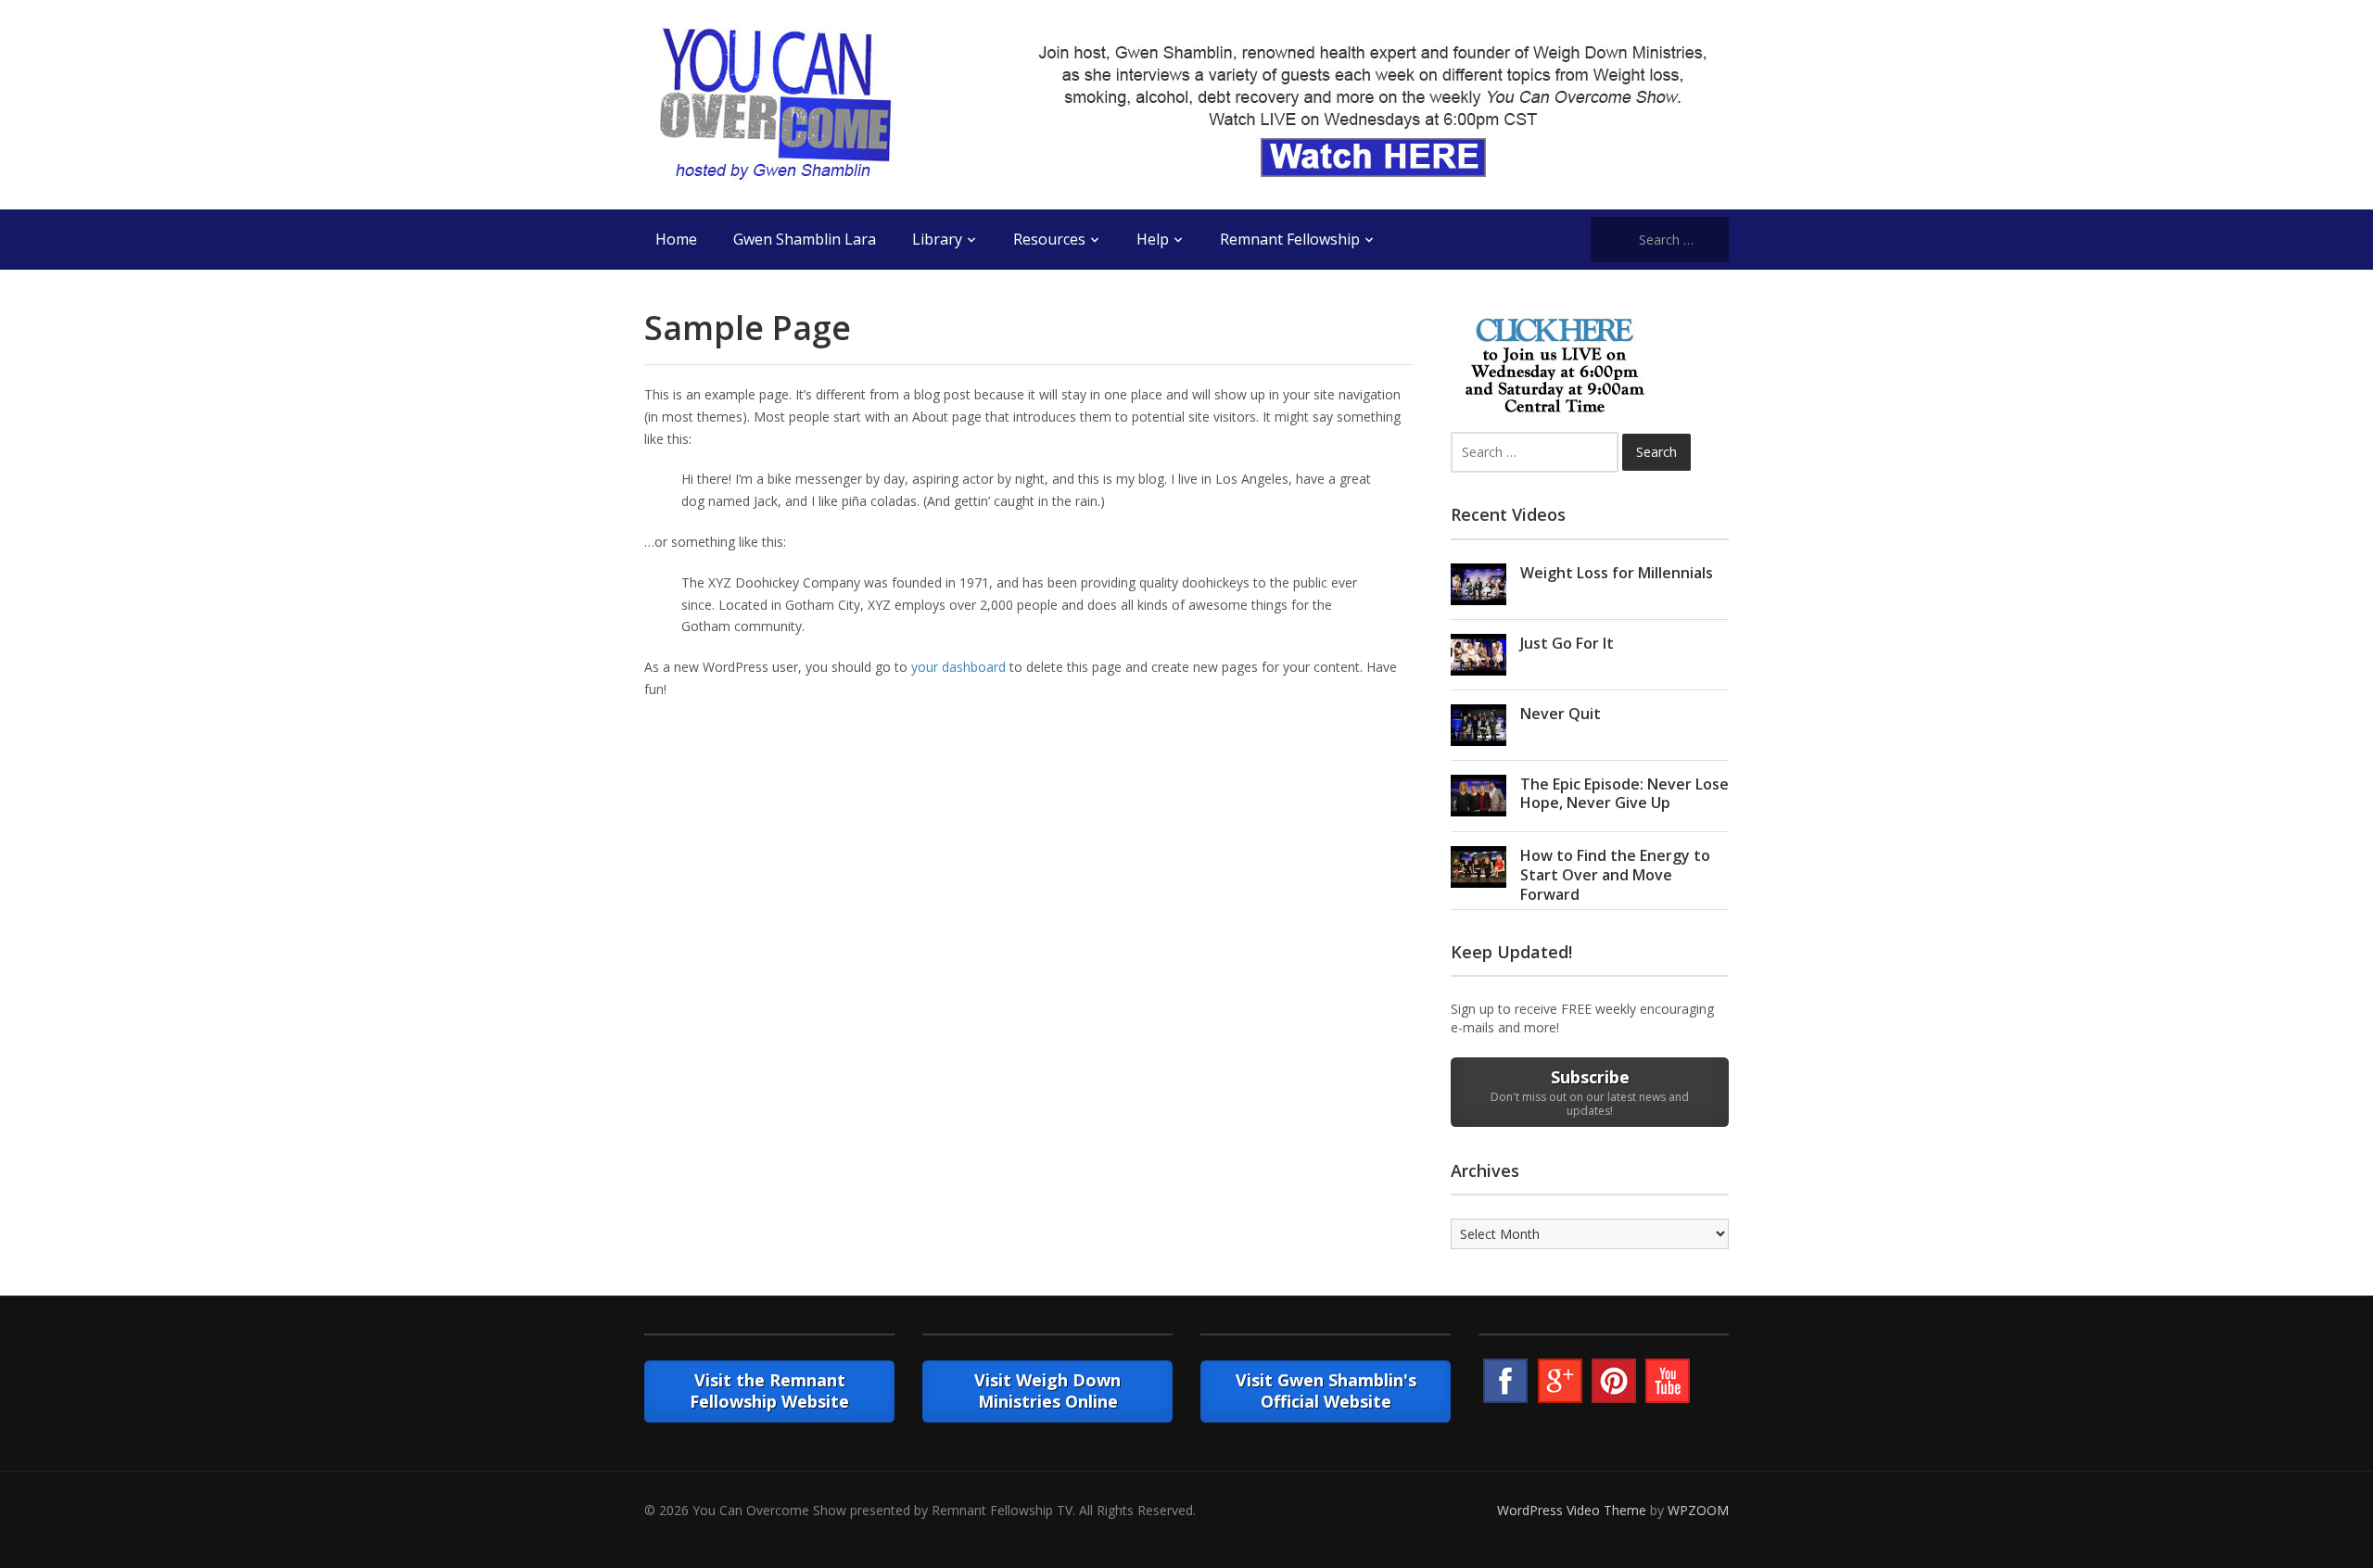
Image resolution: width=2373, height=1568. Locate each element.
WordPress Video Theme (1572, 1510)
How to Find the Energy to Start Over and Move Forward (1615, 875)
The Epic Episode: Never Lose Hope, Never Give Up (1624, 794)
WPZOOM (1698, 1510)
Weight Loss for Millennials (1617, 573)
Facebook (1505, 1381)
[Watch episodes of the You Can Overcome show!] (775, 103)
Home (676, 239)
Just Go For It (1567, 643)
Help (1153, 239)
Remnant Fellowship (1290, 239)
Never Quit (1561, 714)
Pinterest (1614, 1381)
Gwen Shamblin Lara (805, 239)
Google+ (1560, 1381)
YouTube (1668, 1381)
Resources (1049, 239)
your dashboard (958, 667)
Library (937, 239)
